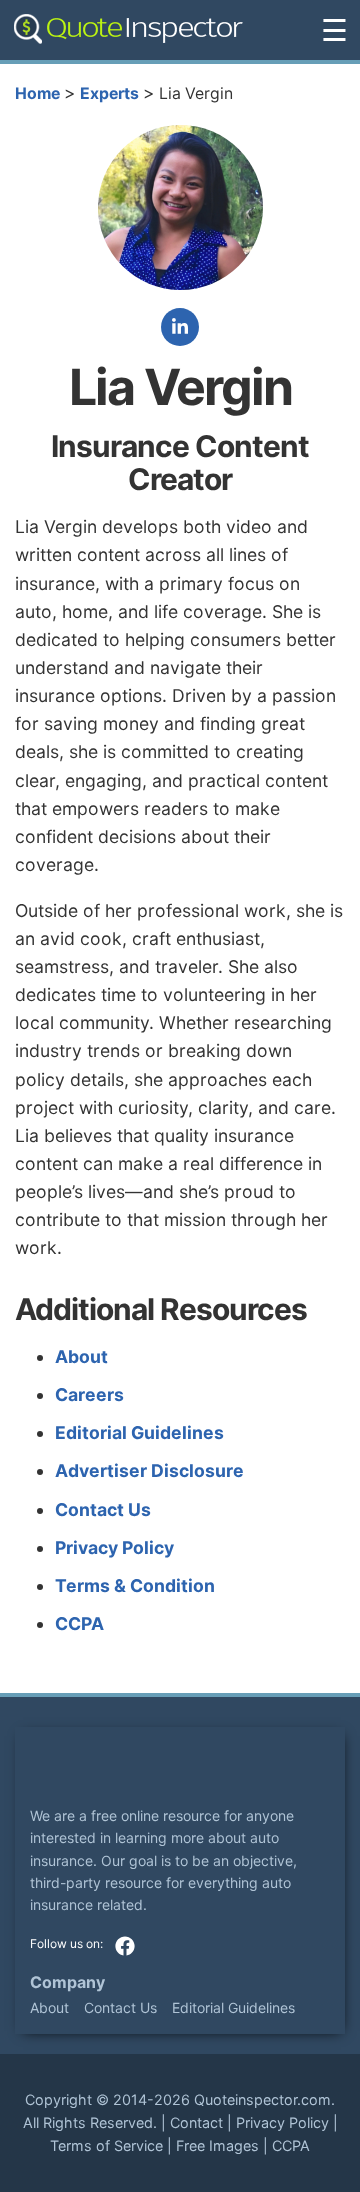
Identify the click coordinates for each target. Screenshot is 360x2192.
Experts (109, 93)
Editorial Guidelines (139, 1432)
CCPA (79, 1623)
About (81, 1356)
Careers (89, 1394)
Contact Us (103, 1509)
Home (37, 93)
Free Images (217, 2145)
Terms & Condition (135, 1585)
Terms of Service (106, 2145)
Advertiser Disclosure (149, 1470)
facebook (125, 1946)
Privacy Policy (114, 1547)
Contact (196, 2122)
